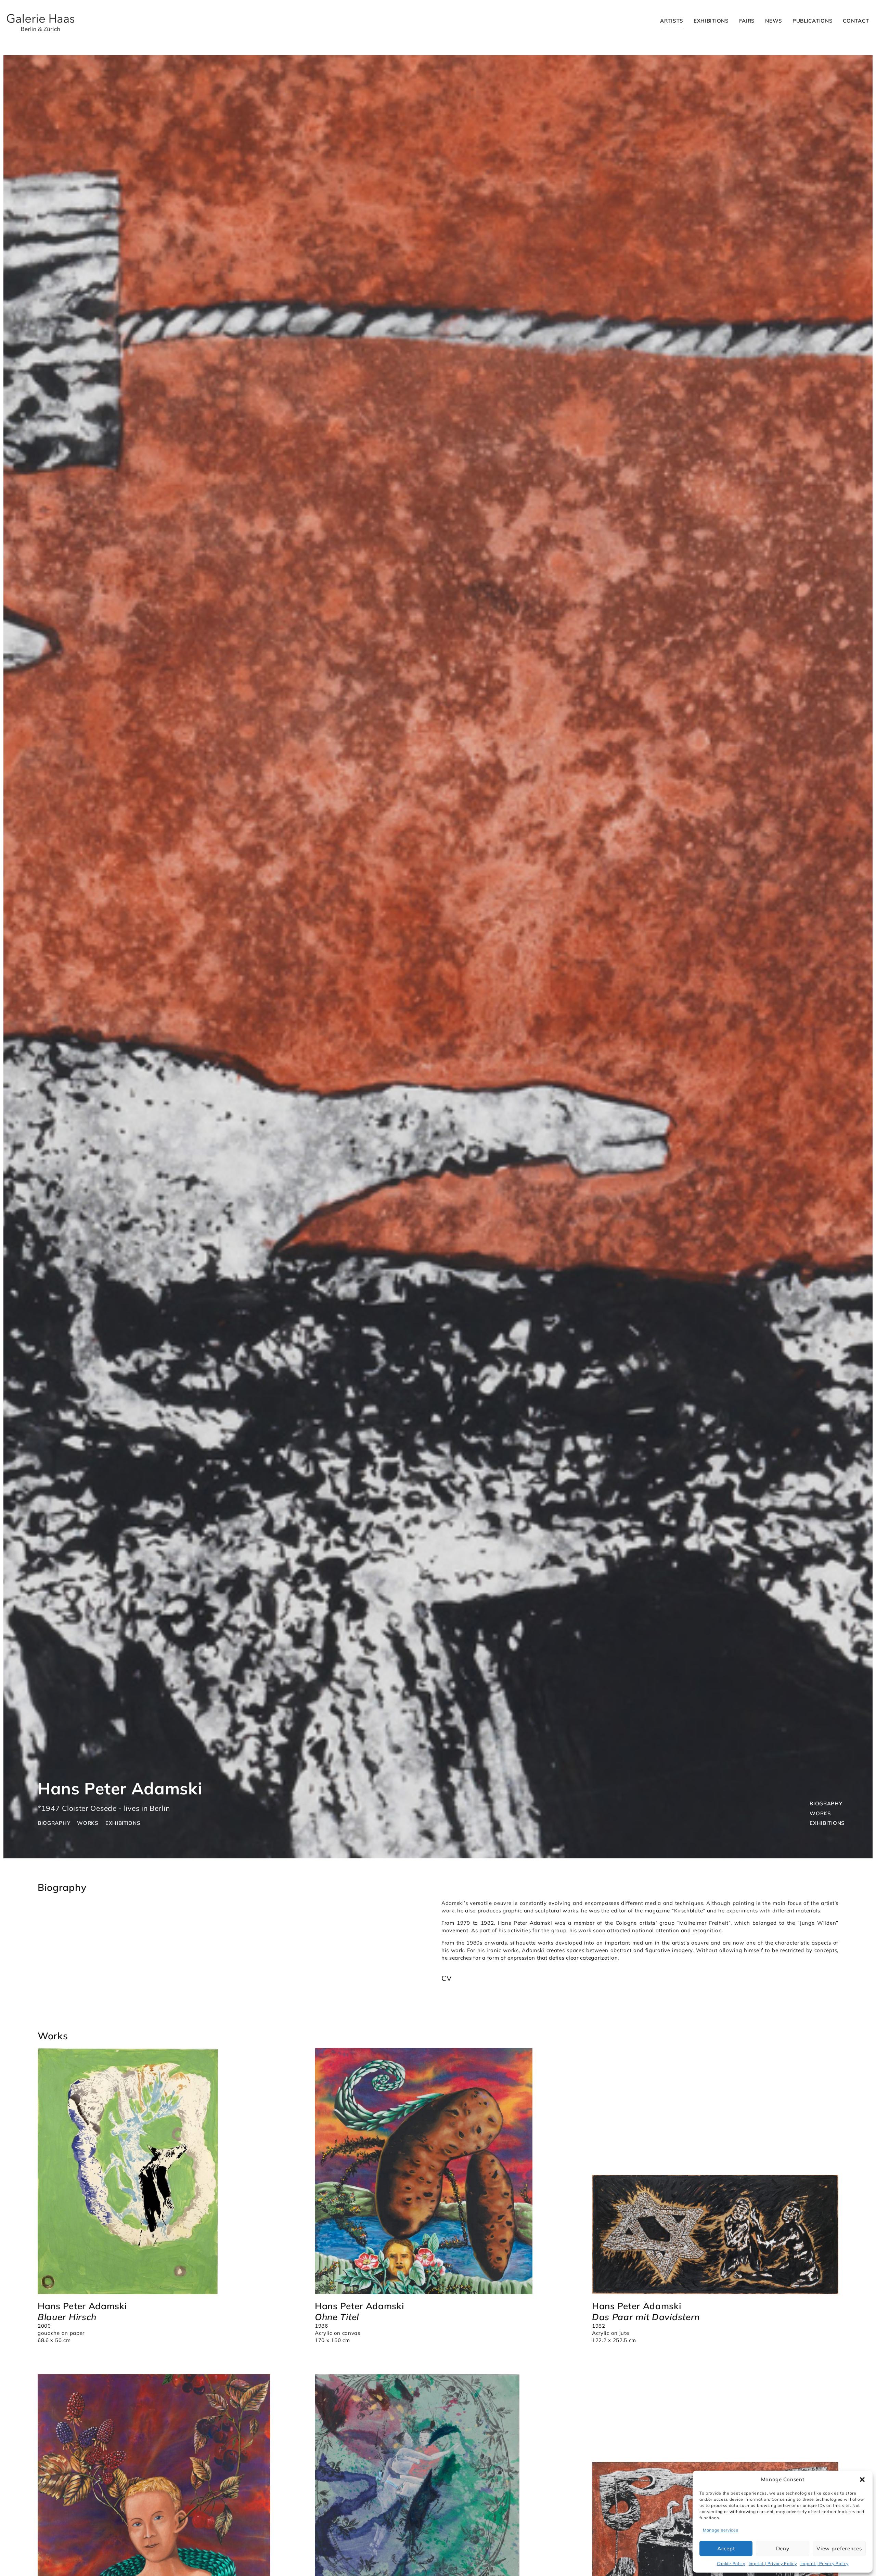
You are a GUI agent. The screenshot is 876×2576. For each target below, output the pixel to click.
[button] (862, 2480)
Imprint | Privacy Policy (773, 2564)
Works (820, 1813)
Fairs (747, 21)
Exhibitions (711, 21)
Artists (672, 21)
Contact (856, 21)
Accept (726, 2548)
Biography (826, 1803)
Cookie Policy (731, 2564)
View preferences (839, 2548)
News (774, 21)
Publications (813, 21)
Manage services (721, 2530)
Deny (783, 2548)
